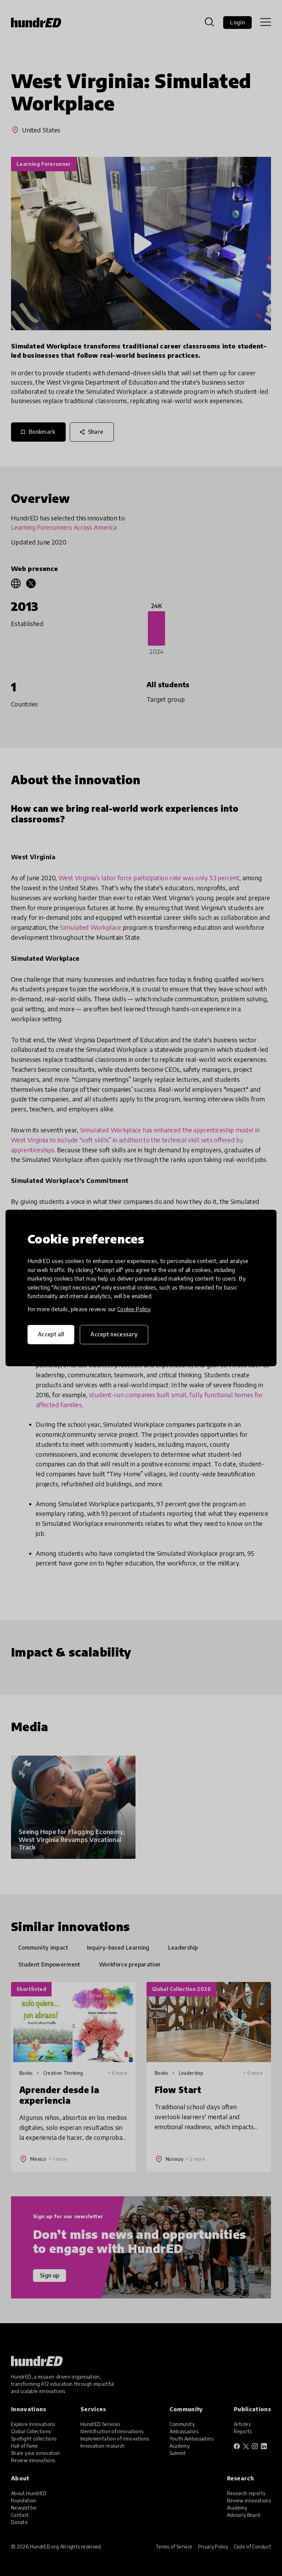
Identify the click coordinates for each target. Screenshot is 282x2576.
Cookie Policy (134, 1309)
